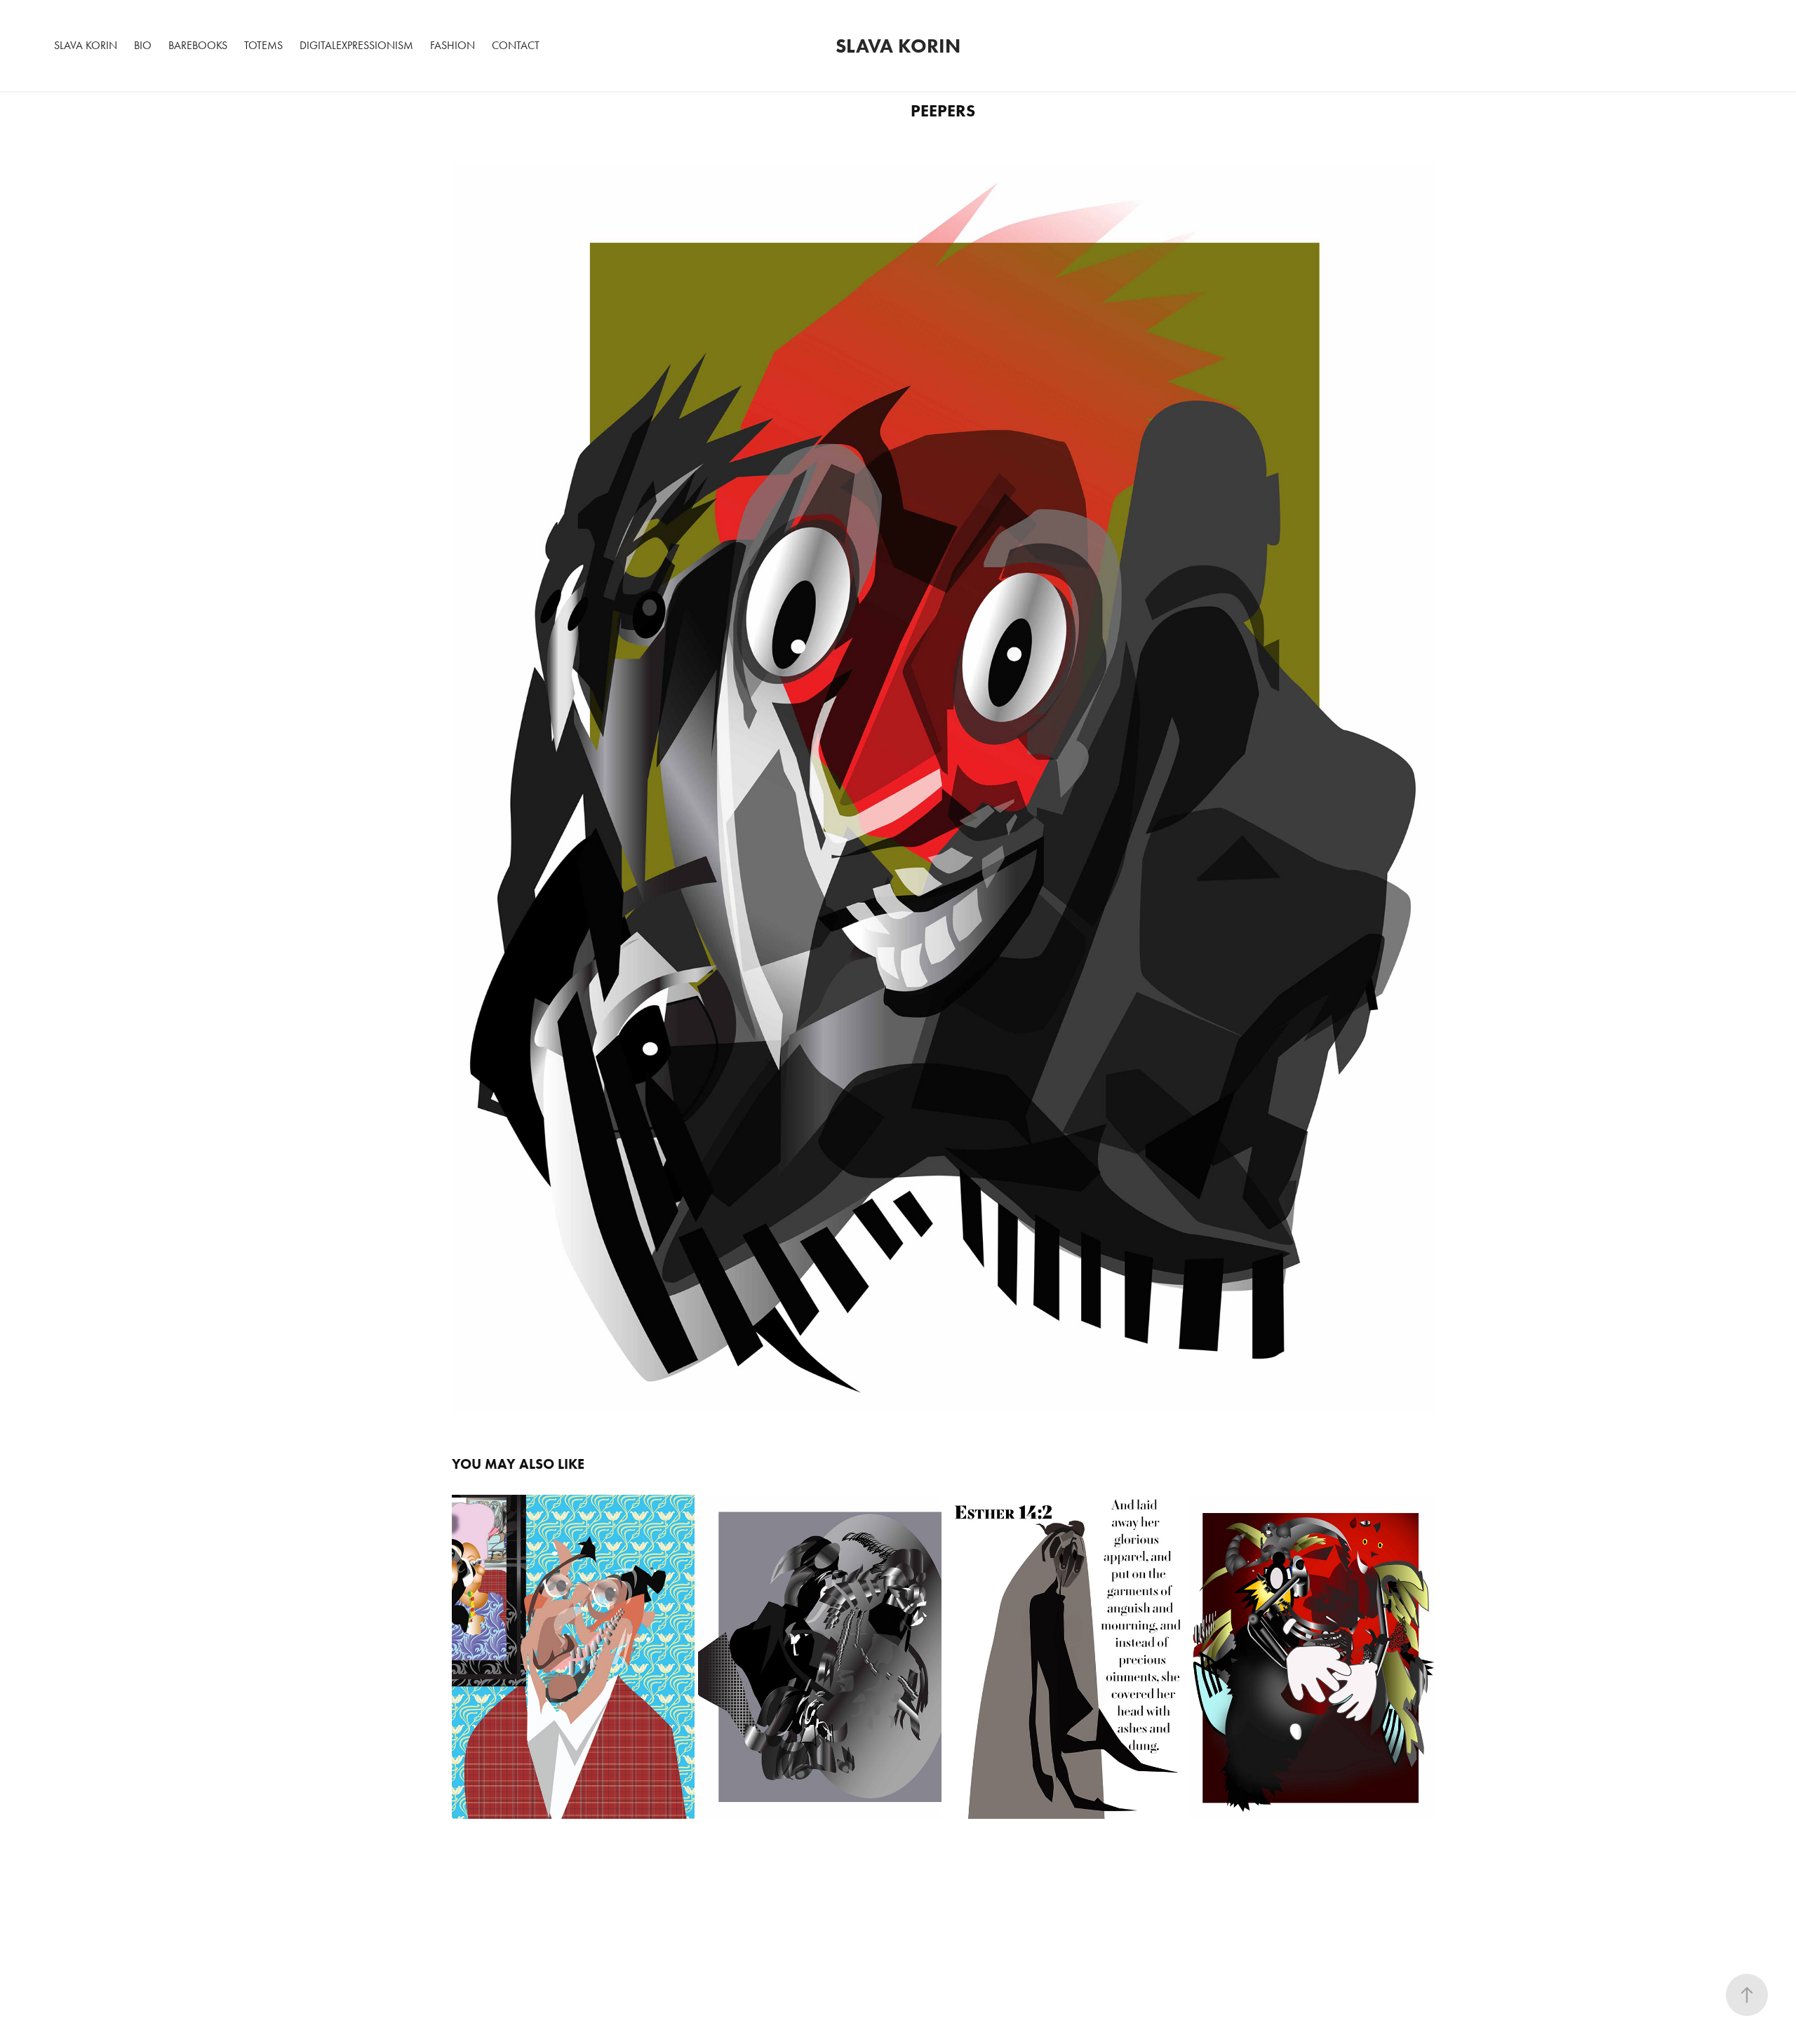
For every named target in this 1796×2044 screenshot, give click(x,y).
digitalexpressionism (356, 45)
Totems (263, 45)
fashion (453, 45)
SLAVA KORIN (86, 45)
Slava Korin (898, 46)
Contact (516, 45)
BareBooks (198, 45)
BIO (143, 45)
